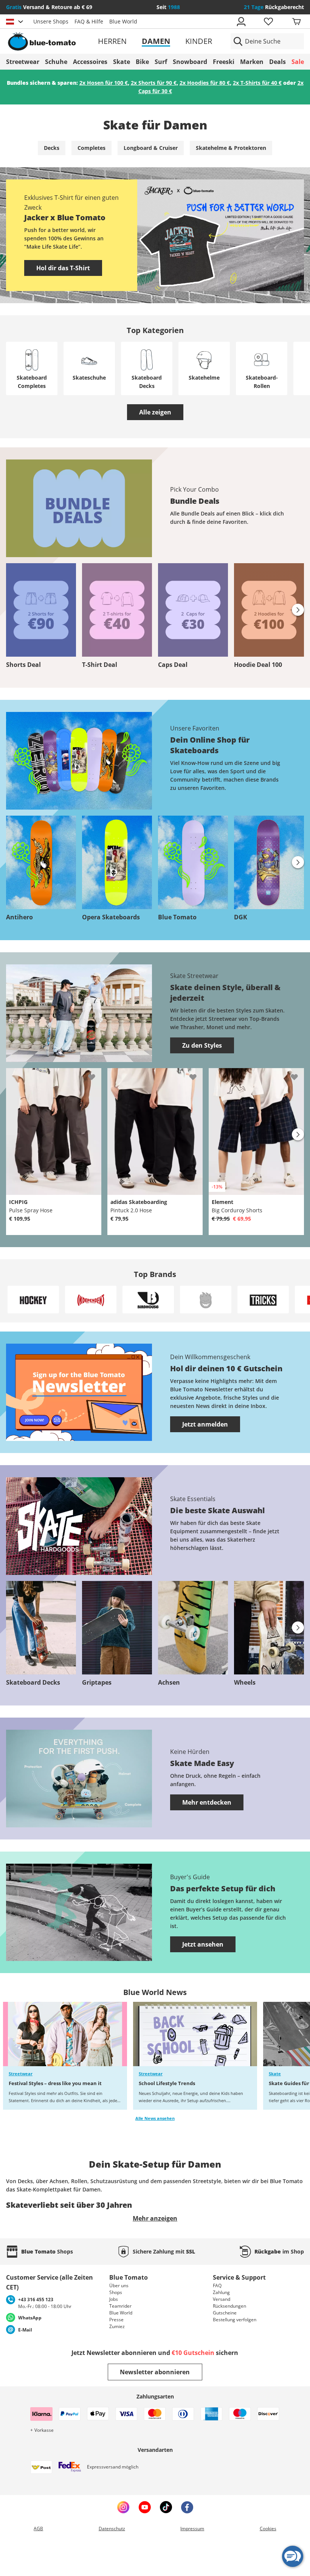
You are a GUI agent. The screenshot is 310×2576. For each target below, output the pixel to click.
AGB (38, 2528)
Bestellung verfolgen (235, 2320)
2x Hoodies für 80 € (205, 83)
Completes (91, 148)
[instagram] (123, 2507)
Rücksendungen (229, 2306)
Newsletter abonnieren (155, 2372)
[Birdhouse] (148, 1299)
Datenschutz (112, 2528)
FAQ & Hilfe (89, 21)
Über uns (119, 2286)
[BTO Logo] (54, 41)
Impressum (192, 2528)
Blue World (123, 21)
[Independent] (91, 1299)
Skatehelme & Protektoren (231, 148)
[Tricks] (263, 1299)
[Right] (298, 610)
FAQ (217, 2286)
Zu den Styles (202, 1045)
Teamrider (120, 2306)
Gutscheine (225, 2313)
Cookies (268, 2528)
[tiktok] (166, 2507)
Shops (116, 2292)
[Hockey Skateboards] (33, 1299)
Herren (112, 41)
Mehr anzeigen (155, 2218)
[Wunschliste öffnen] (268, 22)
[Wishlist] (95, 1074)
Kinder (199, 41)
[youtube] (145, 2507)
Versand (222, 2299)
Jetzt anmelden (205, 1424)
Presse (116, 2320)
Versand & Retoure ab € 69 (49, 7)
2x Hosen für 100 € (104, 83)
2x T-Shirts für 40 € (257, 83)
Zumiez (117, 2326)
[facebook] (187, 2507)
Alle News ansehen (155, 2118)
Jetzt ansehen (203, 1944)
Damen (156, 41)
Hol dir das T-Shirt (63, 268)
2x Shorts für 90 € (154, 83)
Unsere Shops (51, 21)
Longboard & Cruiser (151, 148)
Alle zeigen (155, 412)
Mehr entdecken (207, 1802)
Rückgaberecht (274, 7)
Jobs (114, 2299)
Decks (52, 148)
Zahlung (221, 2292)
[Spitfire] (206, 1299)
